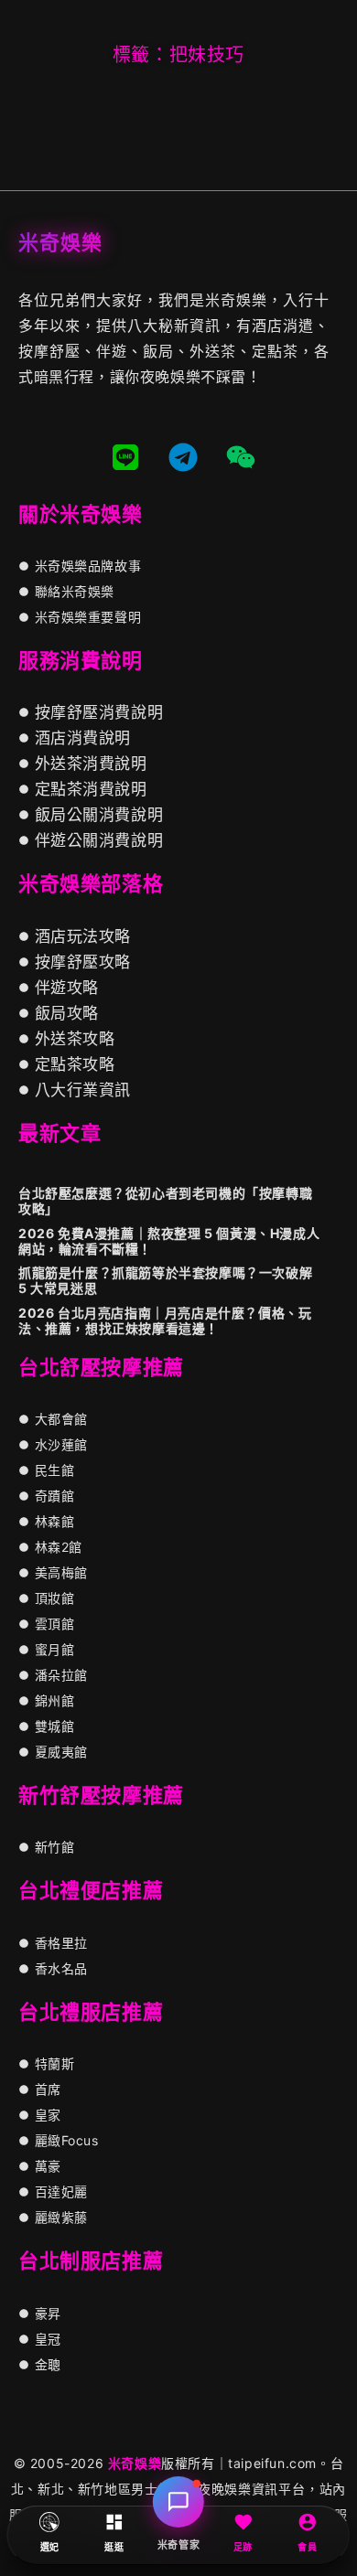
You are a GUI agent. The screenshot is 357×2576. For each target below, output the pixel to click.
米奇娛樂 (135, 2463)
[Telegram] (183, 457)
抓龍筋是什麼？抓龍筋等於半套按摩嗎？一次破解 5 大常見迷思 (165, 1280)
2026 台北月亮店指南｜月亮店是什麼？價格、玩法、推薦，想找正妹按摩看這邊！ (165, 1320)
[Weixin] (241, 457)
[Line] (125, 457)
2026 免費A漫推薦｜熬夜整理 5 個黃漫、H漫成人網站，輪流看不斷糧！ (169, 1241)
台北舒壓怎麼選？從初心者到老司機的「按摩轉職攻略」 (165, 1201)
